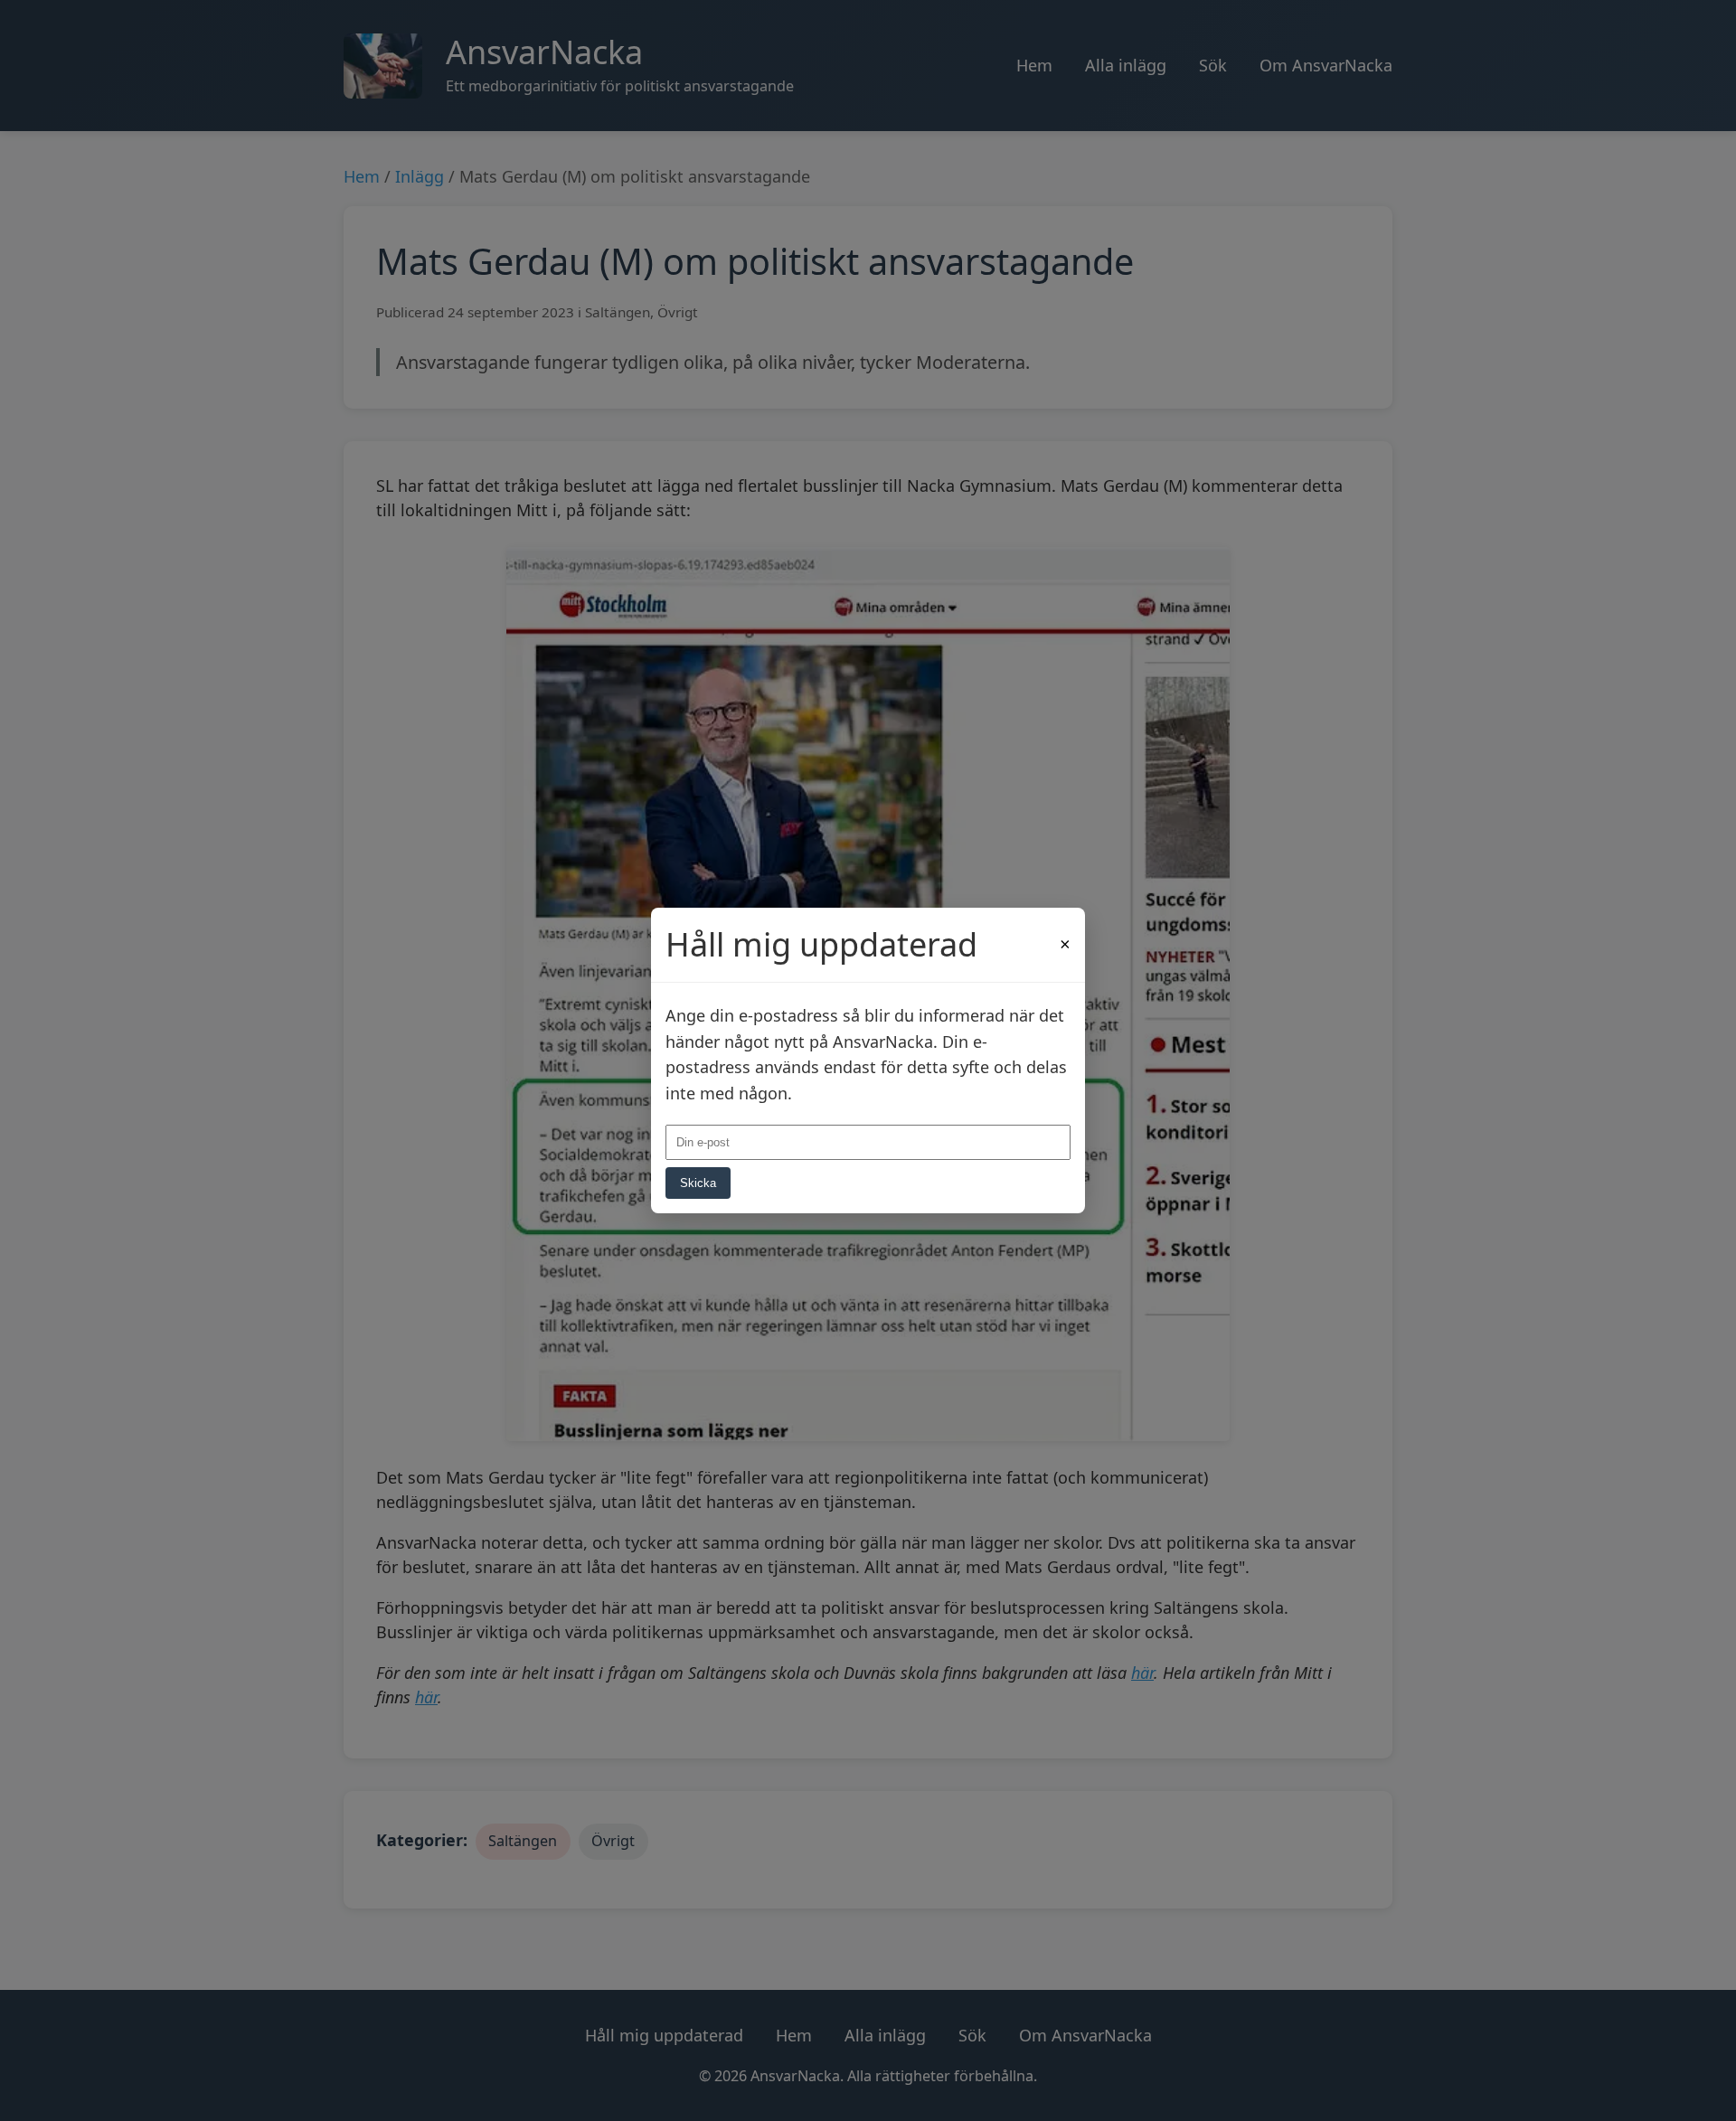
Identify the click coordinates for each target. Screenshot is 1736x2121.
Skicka (698, 1183)
